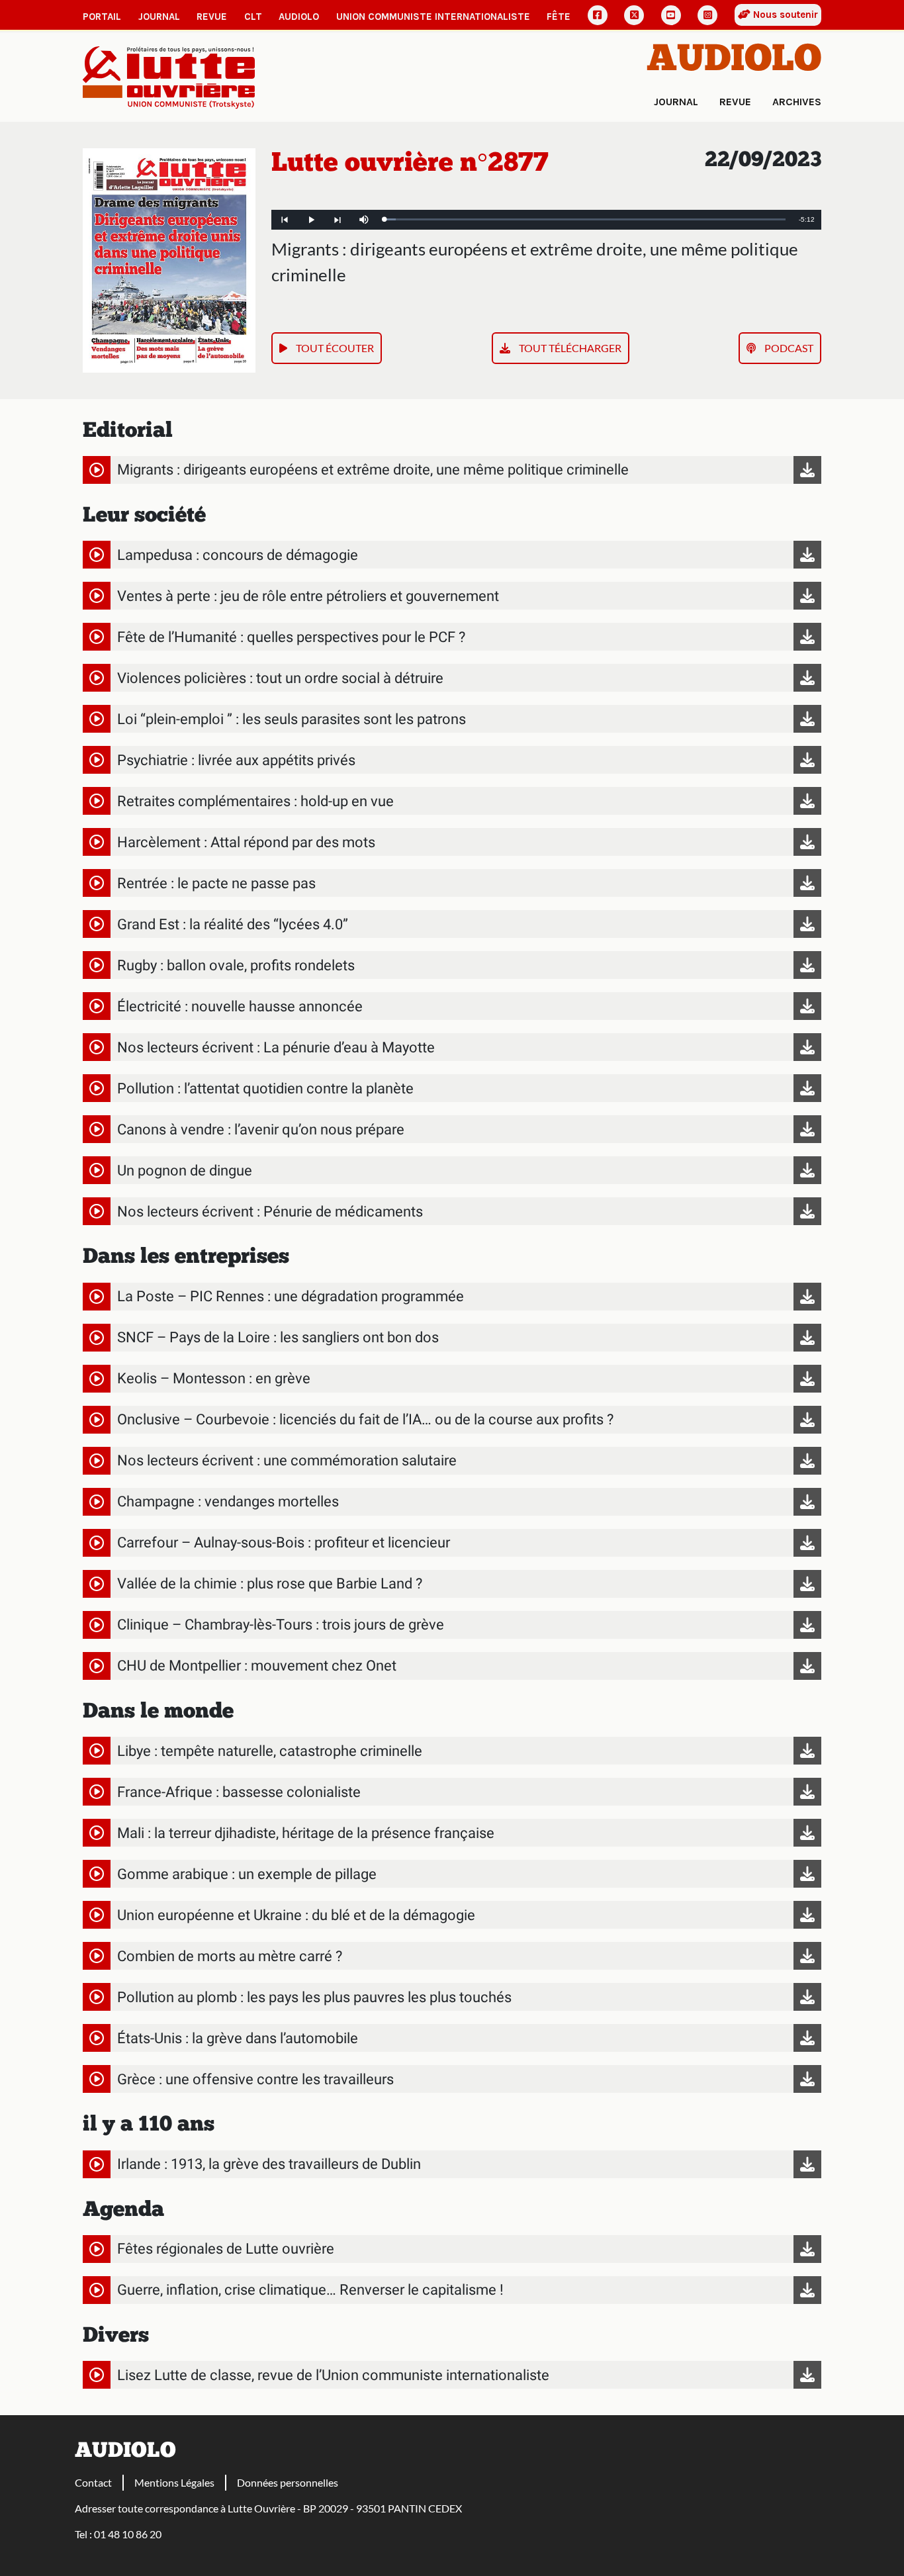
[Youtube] (671, 15)
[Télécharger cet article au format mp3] (804, 470)
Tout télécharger (569, 348)
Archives (797, 102)
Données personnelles (288, 2482)
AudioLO (299, 17)
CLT (253, 17)
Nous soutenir (784, 15)
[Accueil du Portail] (169, 76)
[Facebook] (598, 15)
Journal (159, 17)
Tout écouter (334, 348)
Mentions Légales (174, 2482)
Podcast (788, 348)
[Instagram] (707, 15)
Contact (93, 2482)
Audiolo (734, 61)
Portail (102, 17)
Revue (212, 17)
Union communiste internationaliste (433, 17)
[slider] (585, 219)
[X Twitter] (634, 15)
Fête (559, 17)
